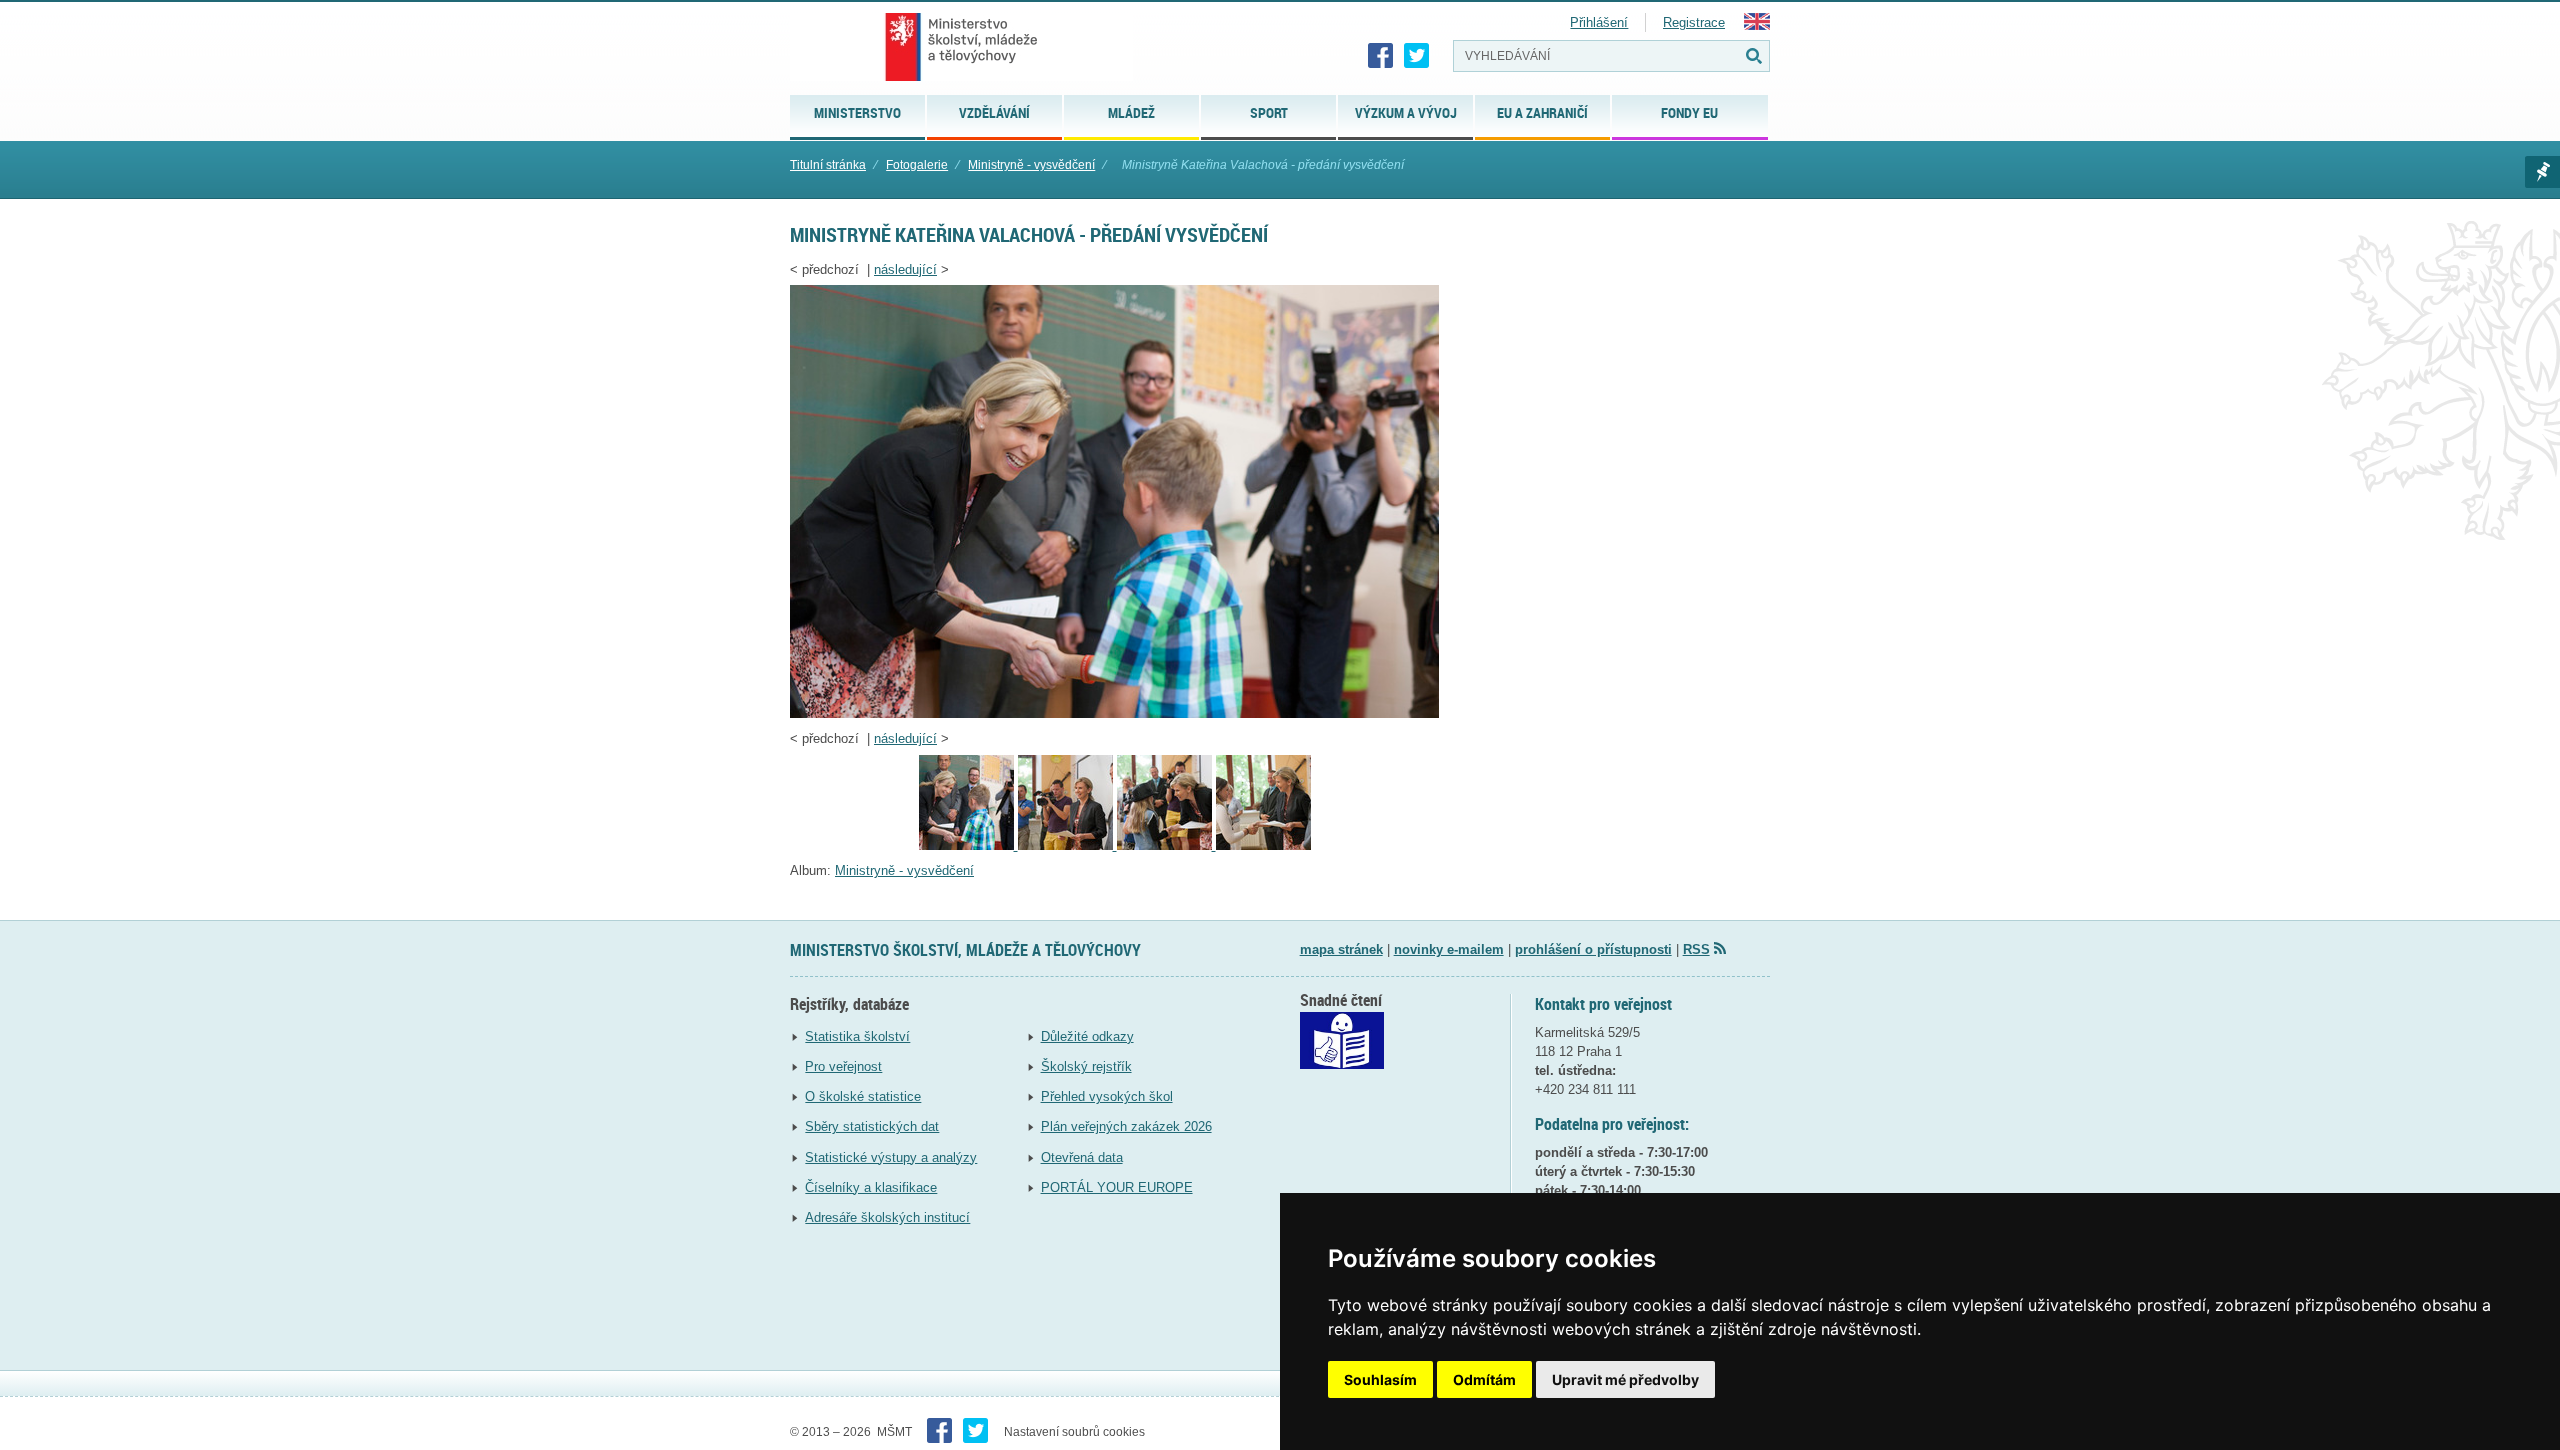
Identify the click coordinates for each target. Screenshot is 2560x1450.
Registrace (1694, 22)
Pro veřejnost (843, 1066)
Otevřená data (1082, 1157)
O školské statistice (863, 1096)
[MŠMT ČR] (961, 47)
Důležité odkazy (1087, 1036)
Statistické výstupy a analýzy (891, 1157)
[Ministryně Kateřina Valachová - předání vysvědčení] (1114, 713)
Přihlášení (1599, 22)
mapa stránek (1341, 949)
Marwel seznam (2542, 172)
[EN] (1757, 25)
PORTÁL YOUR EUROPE (1117, 1187)
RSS (1696, 949)
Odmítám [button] (1484, 1379)
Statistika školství (857, 1036)
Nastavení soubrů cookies (1074, 1432)
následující (905, 269)
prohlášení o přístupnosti (1593, 949)
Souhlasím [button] (1380, 1379)
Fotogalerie (917, 165)
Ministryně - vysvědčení (1031, 165)
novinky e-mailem (1449, 949)
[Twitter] (1417, 56)
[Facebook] (1381, 56)
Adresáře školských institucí (887, 1217)
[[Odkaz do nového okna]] (1342, 1064)
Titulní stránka (828, 165)
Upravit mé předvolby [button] (1625, 1379)
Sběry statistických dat (872, 1126)
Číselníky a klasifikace (871, 1187)
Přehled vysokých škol (1107, 1096)
